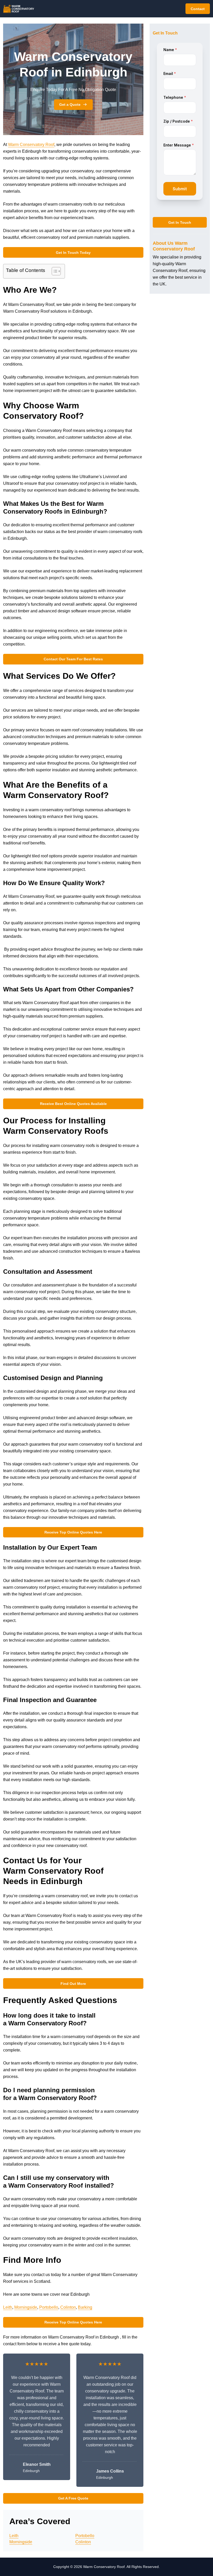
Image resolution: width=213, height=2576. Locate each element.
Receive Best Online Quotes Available (73, 1104)
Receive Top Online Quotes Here (73, 1532)
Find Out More (73, 1984)
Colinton (68, 2307)
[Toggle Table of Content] (54, 271)
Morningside (26, 2307)
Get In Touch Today (73, 253)
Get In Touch (180, 222)
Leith (8, 2307)
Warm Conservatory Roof (31, 145)
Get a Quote (70, 104)
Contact (198, 9)
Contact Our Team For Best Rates (73, 659)
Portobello (49, 2307)
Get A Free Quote (73, 2498)
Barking (85, 2307)
